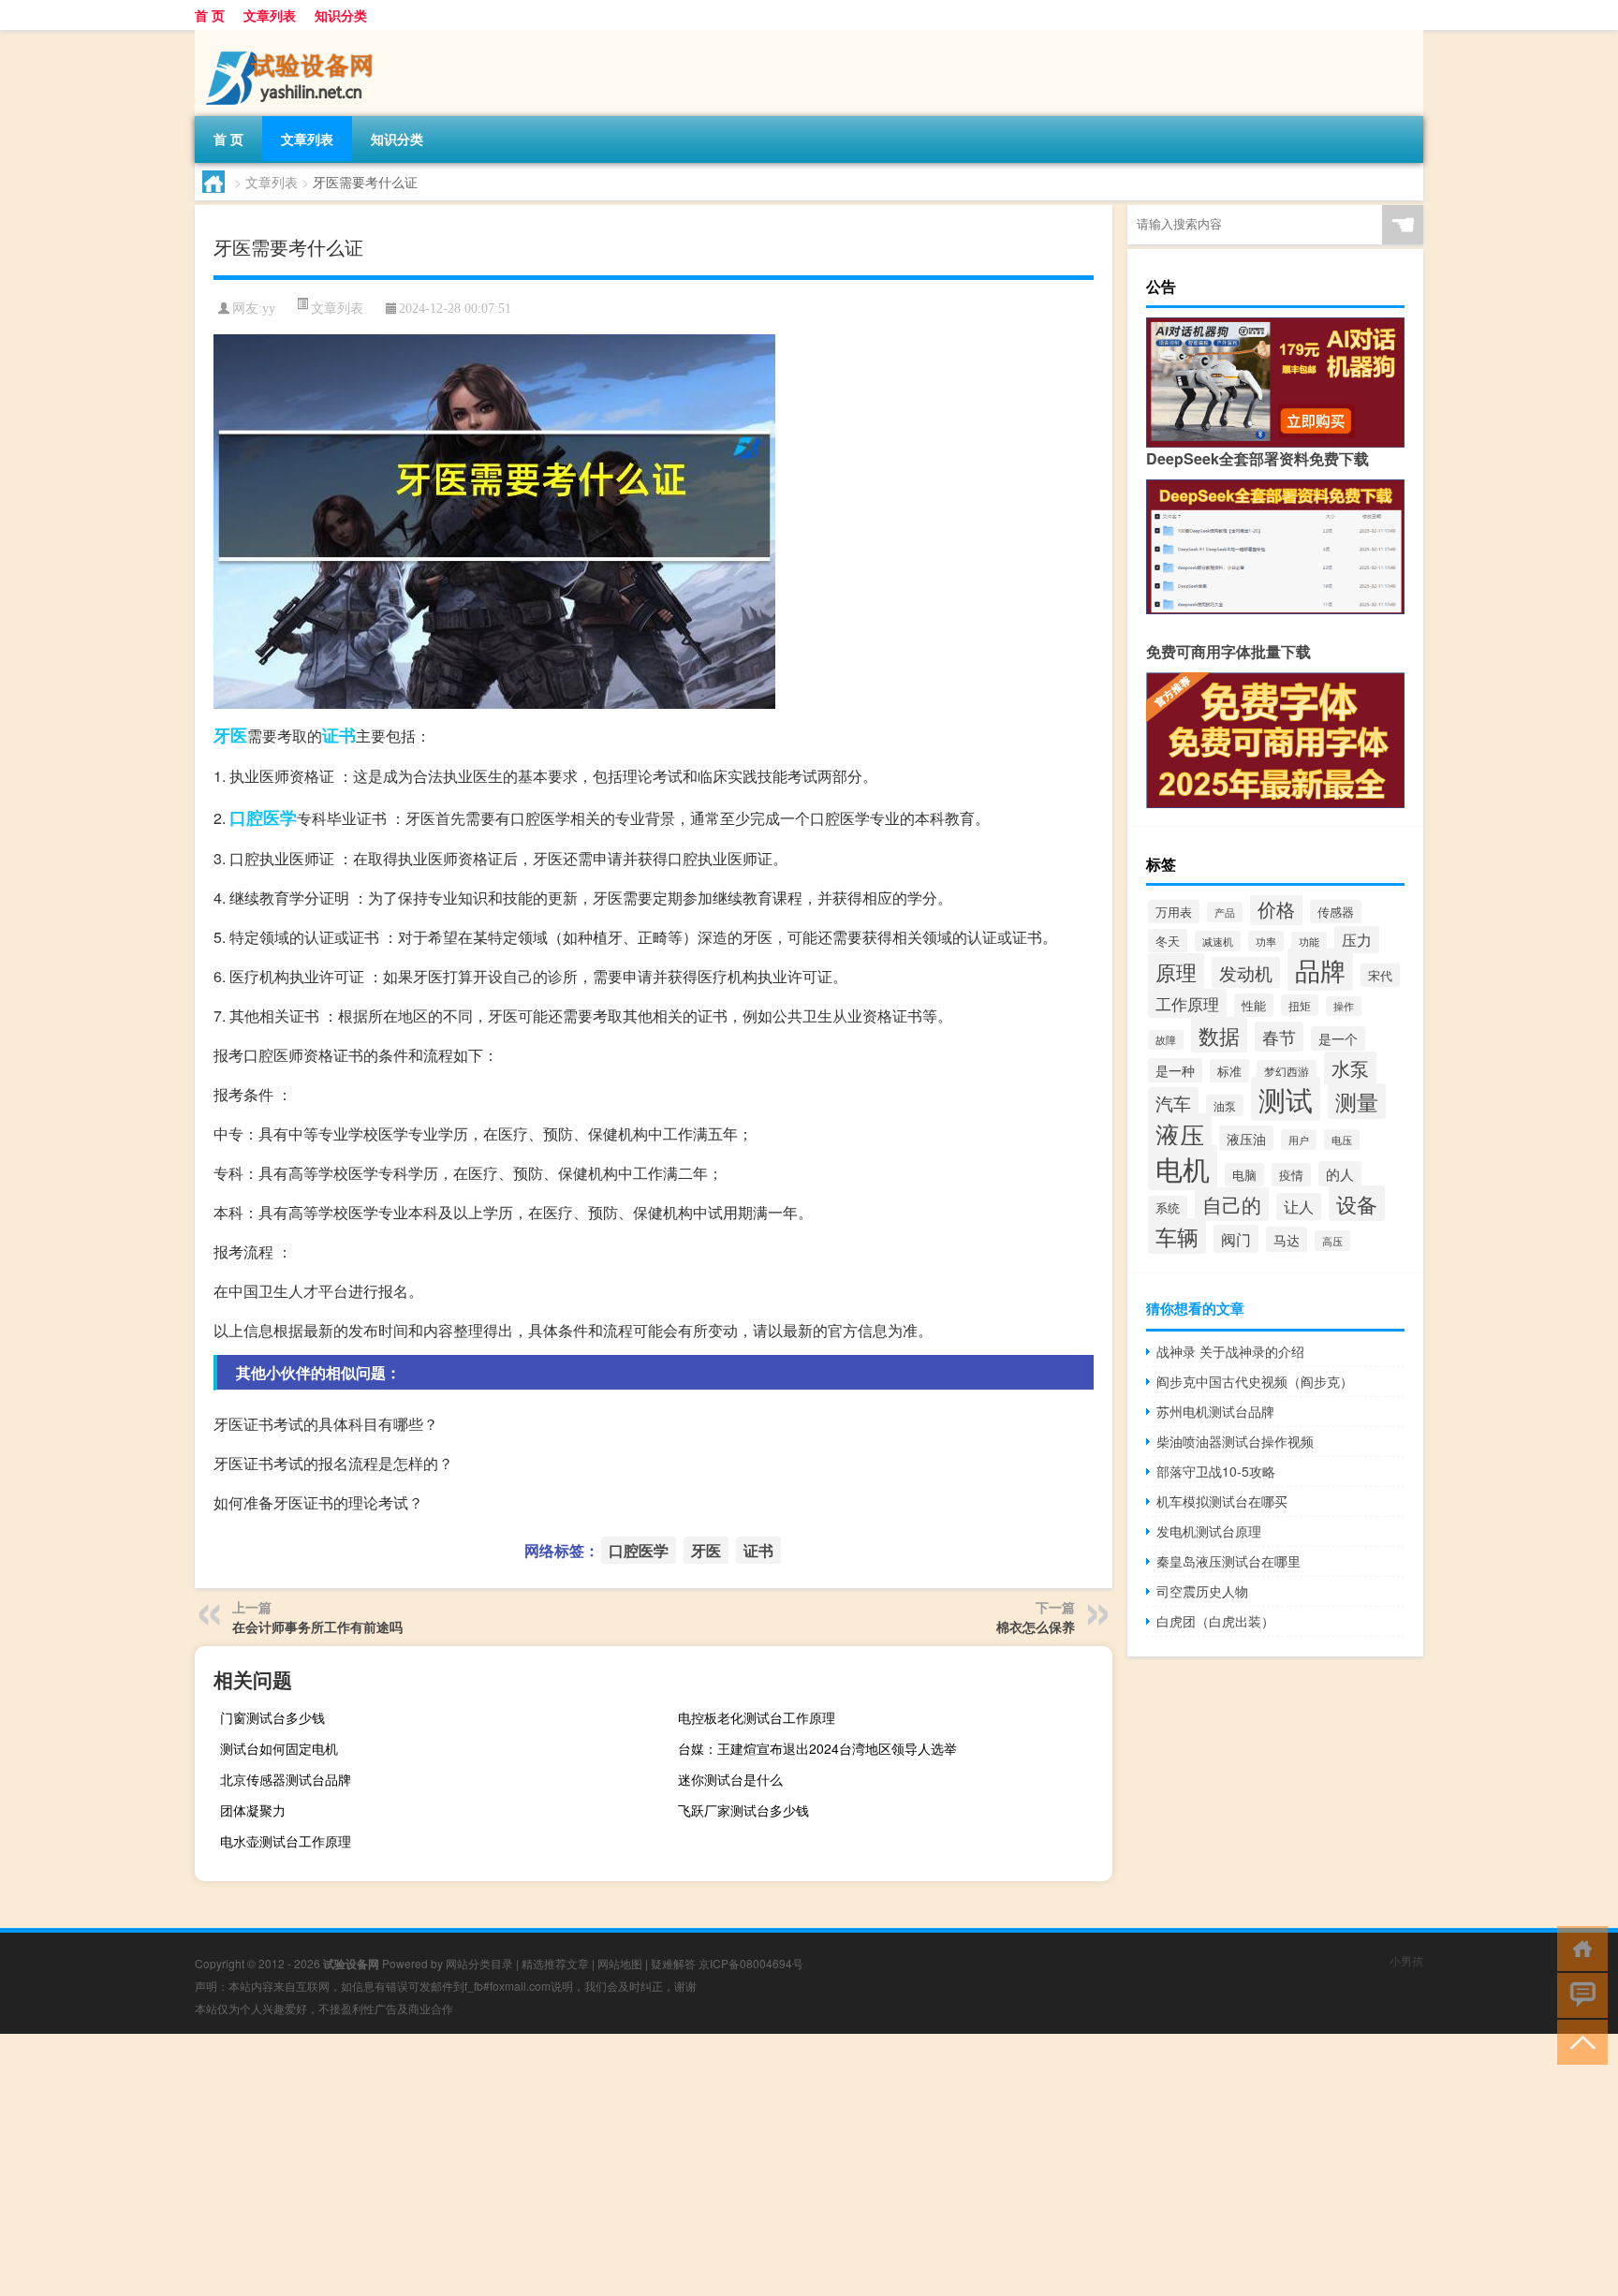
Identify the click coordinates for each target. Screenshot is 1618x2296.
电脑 (1244, 1175)
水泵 (1350, 1068)
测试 (1286, 1099)
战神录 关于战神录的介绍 (1230, 1351)
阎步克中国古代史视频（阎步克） (1255, 1381)
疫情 (1291, 1175)
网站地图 (620, 1963)
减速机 (1218, 941)
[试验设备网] (293, 37)
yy (269, 309)
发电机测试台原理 (1209, 1531)
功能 (1309, 942)
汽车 (1173, 1103)
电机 (1183, 1168)
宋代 (1380, 975)
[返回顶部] (1578, 2041)
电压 (1342, 1140)
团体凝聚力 (253, 1810)
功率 (1266, 941)
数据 (1219, 1035)
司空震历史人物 (1202, 1591)
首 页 (210, 15)
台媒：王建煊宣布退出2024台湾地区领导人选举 (817, 1748)
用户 (1299, 1140)
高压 (1332, 1241)
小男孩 (1406, 1960)
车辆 (1177, 1236)
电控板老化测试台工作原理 (757, 1717)
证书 (339, 735)
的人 (1340, 1174)
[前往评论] (1578, 1994)
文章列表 (270, 15)
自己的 (1232, 1204)
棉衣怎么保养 (1036, 1626)
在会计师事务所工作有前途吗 (317, 1626)
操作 (1344, 1006)
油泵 (1225, 1105)
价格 (1276, 909)
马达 (1287, 1239)
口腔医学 (263, 817)
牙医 (230, 735)
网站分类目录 (479, 1963)
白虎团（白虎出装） (1215, 1621)
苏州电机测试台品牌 (1215, 1411)
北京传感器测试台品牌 (286, 1779)
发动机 (1246, 972)
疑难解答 (673, 1963)
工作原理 (1187, 1003)
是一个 (1338, 1038)
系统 (1168, 1207)
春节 (1279, 1037)
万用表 (1174, 912)
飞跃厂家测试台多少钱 (743, 1810)
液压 (1180, 1134)
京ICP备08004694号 (751, 1963)
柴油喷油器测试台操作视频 (1235, 1441)
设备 (1357, 1203)
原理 (1176, 971)
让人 (1299, 1207)
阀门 (1236, 1239)
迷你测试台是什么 (730, 1779)
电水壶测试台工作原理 (286, 1841)
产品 (1225, 912)
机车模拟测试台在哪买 (1222, 1501)
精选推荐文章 (555, 1963)
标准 (1229, 1071)
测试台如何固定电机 (279, 1748)
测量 (1357, 1101)
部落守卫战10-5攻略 (1216, 1471)
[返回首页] (1578, 1947)
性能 (1254, 1005)
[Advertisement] (562, 2165)
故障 (1166, 1040)
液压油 (1246, 1138)
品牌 (1320, 970)
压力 (1357, 940)
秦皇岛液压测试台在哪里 (1228, 1561)
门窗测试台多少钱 (272, 1717)
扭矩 (1300, 1005)
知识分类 (341, 15)
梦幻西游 (1287, 1071)
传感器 (1336, 912)
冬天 (1168, 941)
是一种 (1175, 1070)
